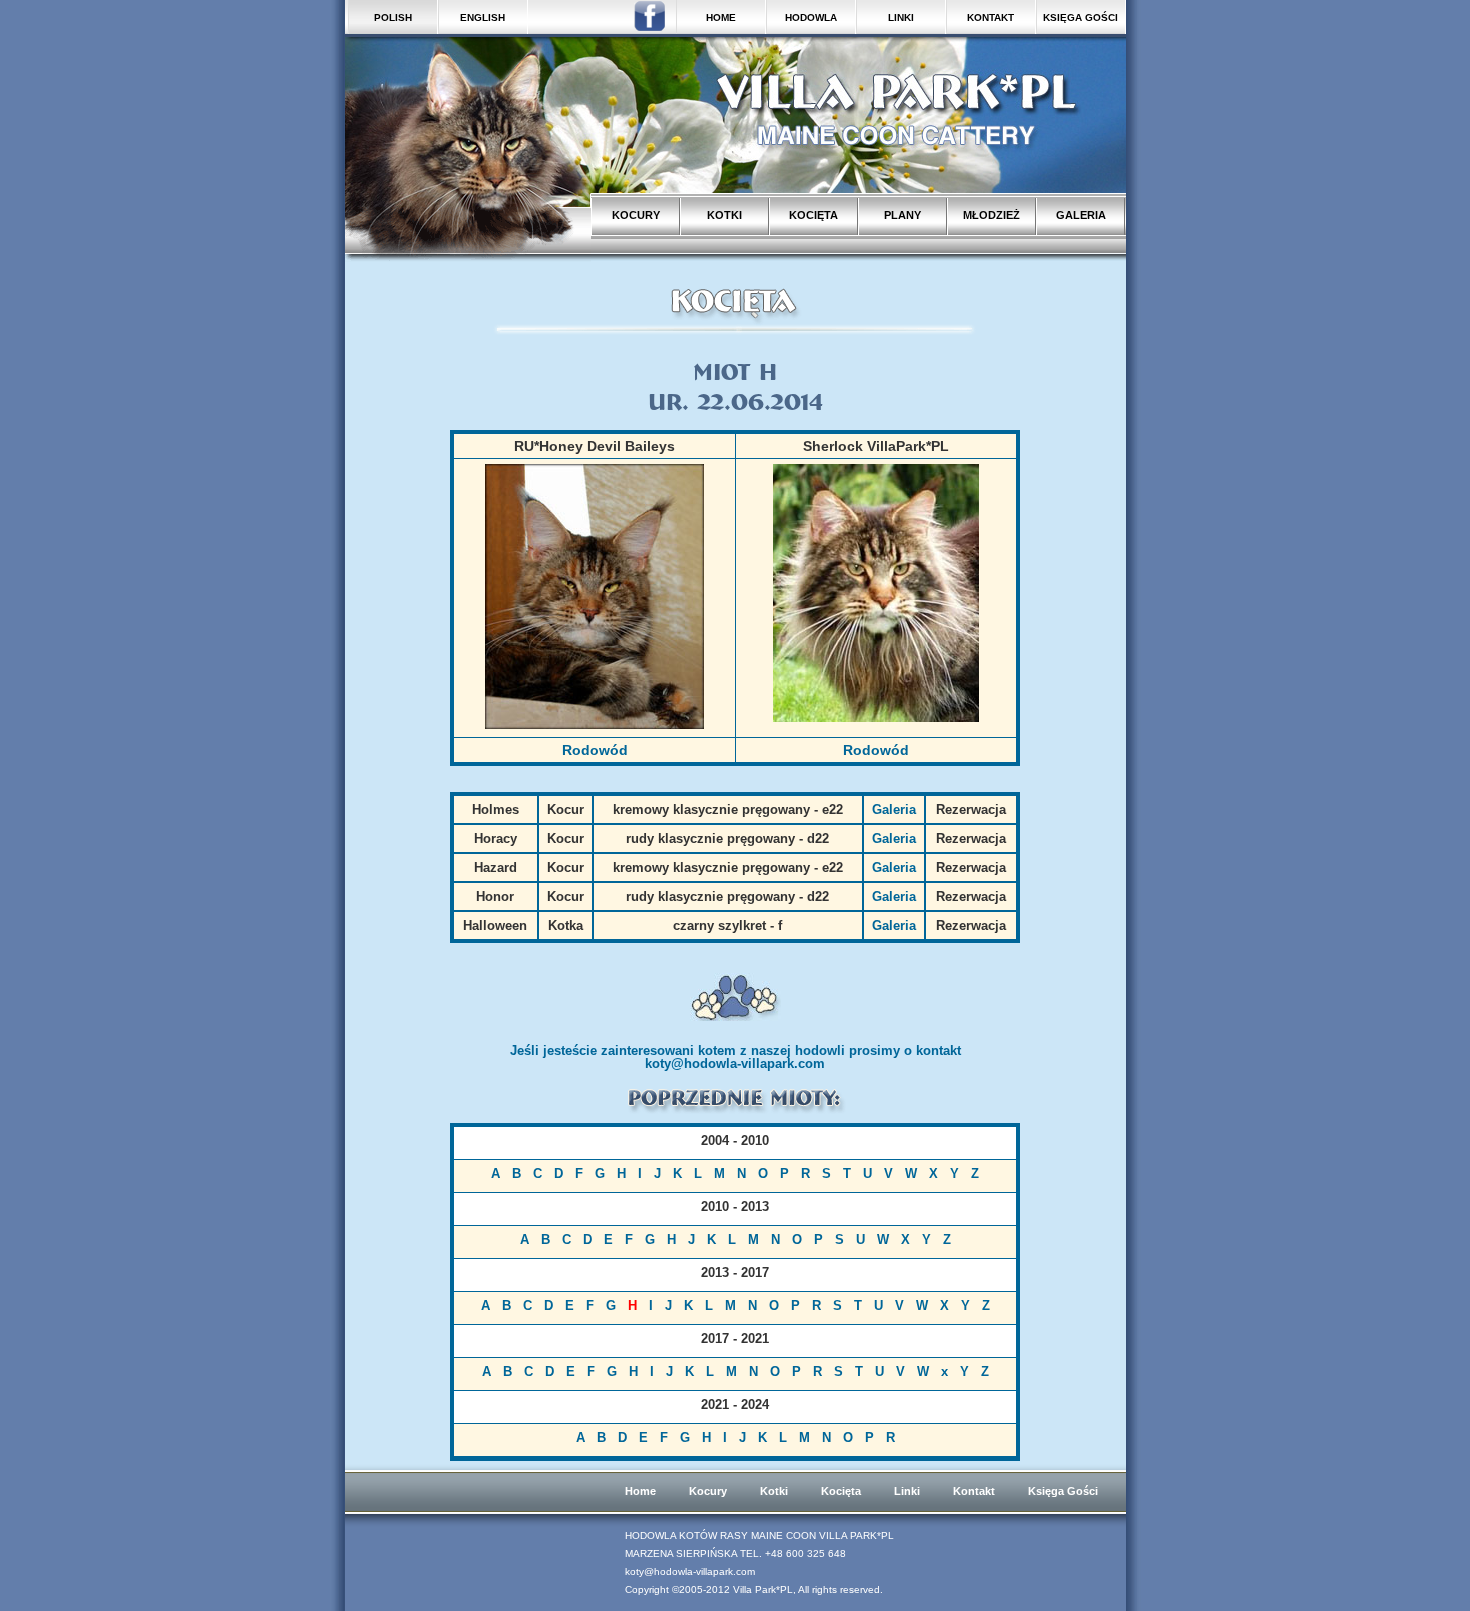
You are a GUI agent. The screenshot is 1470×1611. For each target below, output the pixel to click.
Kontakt (974, 1491)
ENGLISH (482, 17)
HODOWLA (811, 17)
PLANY (902, 215)
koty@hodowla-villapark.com (735, 1063)
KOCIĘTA (813, 215)
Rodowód (595, 750)
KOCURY (636, 215)
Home (640, 1491)
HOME (721, 17)
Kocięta (841, 1491)
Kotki (774, 1491)
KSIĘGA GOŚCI (1080, 17)
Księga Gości (1063, 1491)
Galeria (894, 809)
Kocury (708, 1491)
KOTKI (724, 215)
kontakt (938, 1050)
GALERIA (1081, 215)
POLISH (393, 17)
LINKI (901, 17)
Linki (907, 1491)
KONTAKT (990, 17)
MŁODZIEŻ (991, 215)
